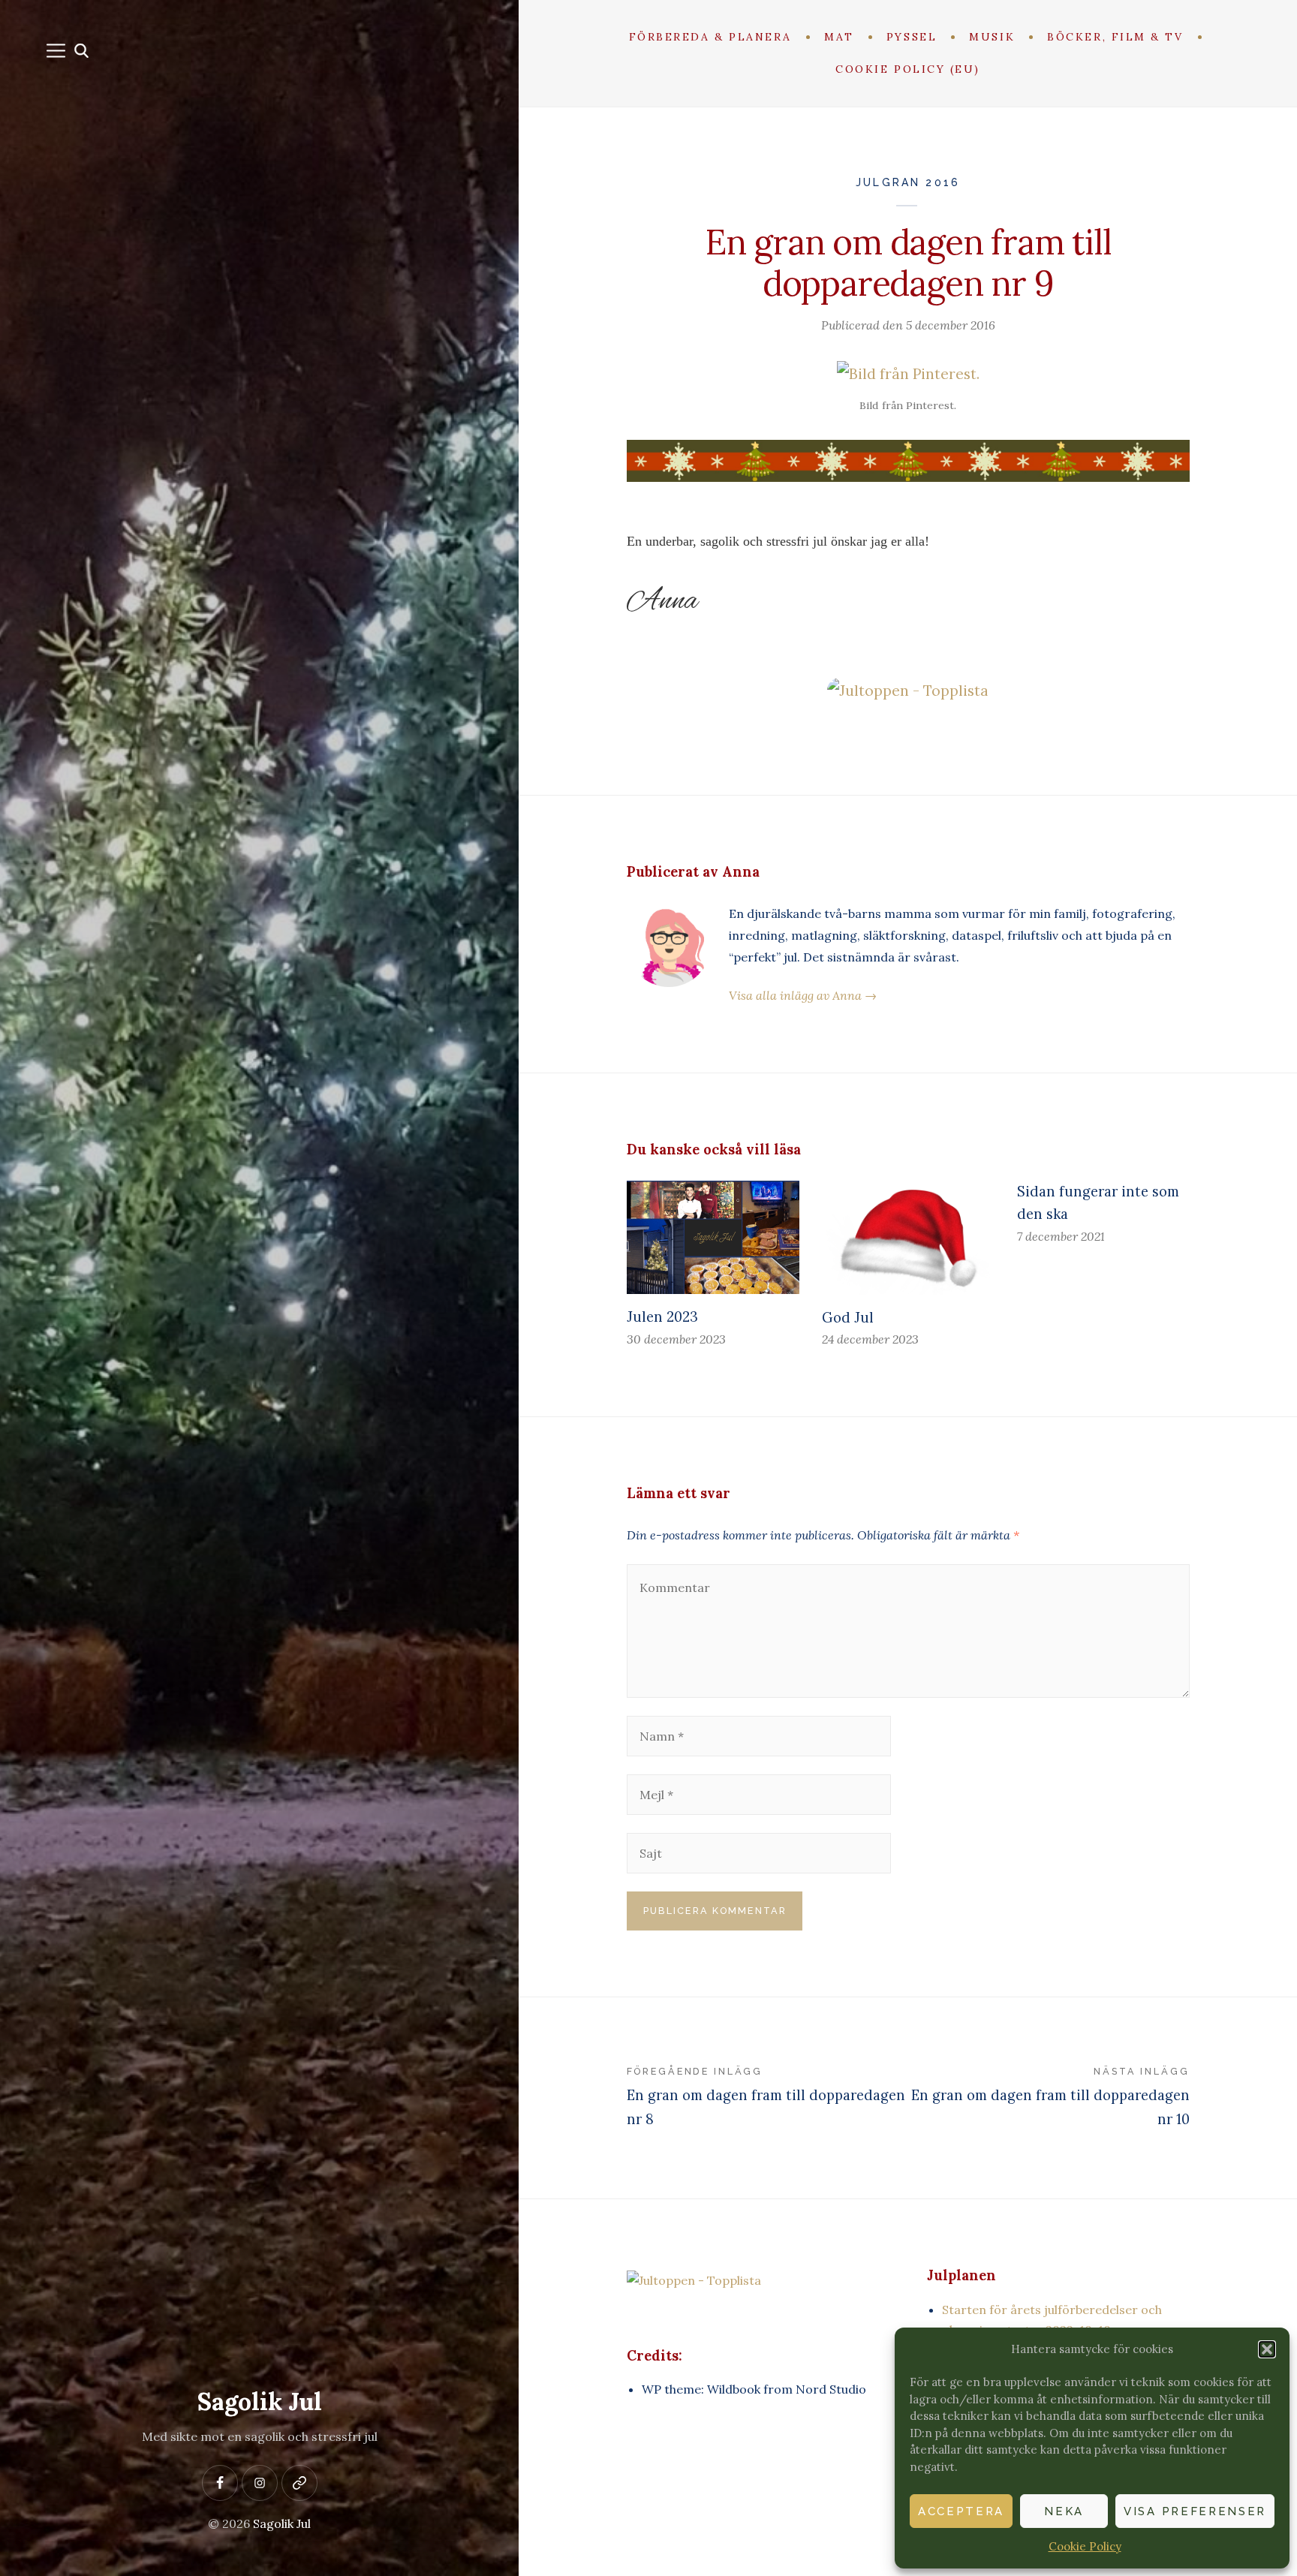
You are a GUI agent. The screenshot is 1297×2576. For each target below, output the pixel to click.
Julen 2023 (662, 1317)
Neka (1064, 2511)
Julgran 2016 (908, 182)
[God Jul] (908, 1238)
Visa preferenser (1195, 2511)
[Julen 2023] (713, 1237)
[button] (1267, 2349)
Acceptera (961, 2511)
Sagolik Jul (260, 2401)
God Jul (848, 1318)
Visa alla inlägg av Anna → (803, 995)
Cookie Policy (1085, 2546)
